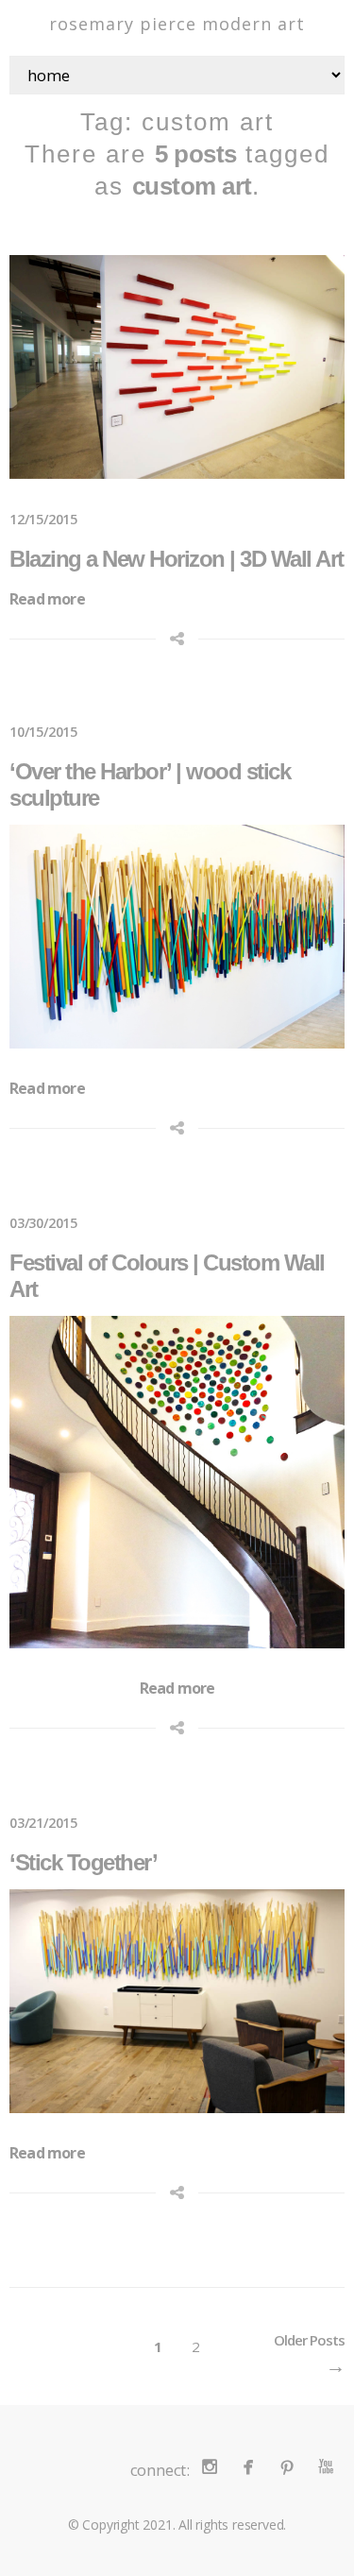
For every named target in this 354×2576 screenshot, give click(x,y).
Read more (47, 599)
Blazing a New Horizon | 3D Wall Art (177, 559)
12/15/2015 (43, 519)
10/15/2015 (43, 732)
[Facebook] (248, 2466)
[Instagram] (209, 2466)
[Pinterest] (287, 2466)
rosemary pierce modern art (177, 24)
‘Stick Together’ (83, 1862)
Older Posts (309, 2340)
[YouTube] (325, 2466)
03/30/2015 (43, 1223)
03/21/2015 (43, 1823)
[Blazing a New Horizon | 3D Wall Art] (177, 367)
